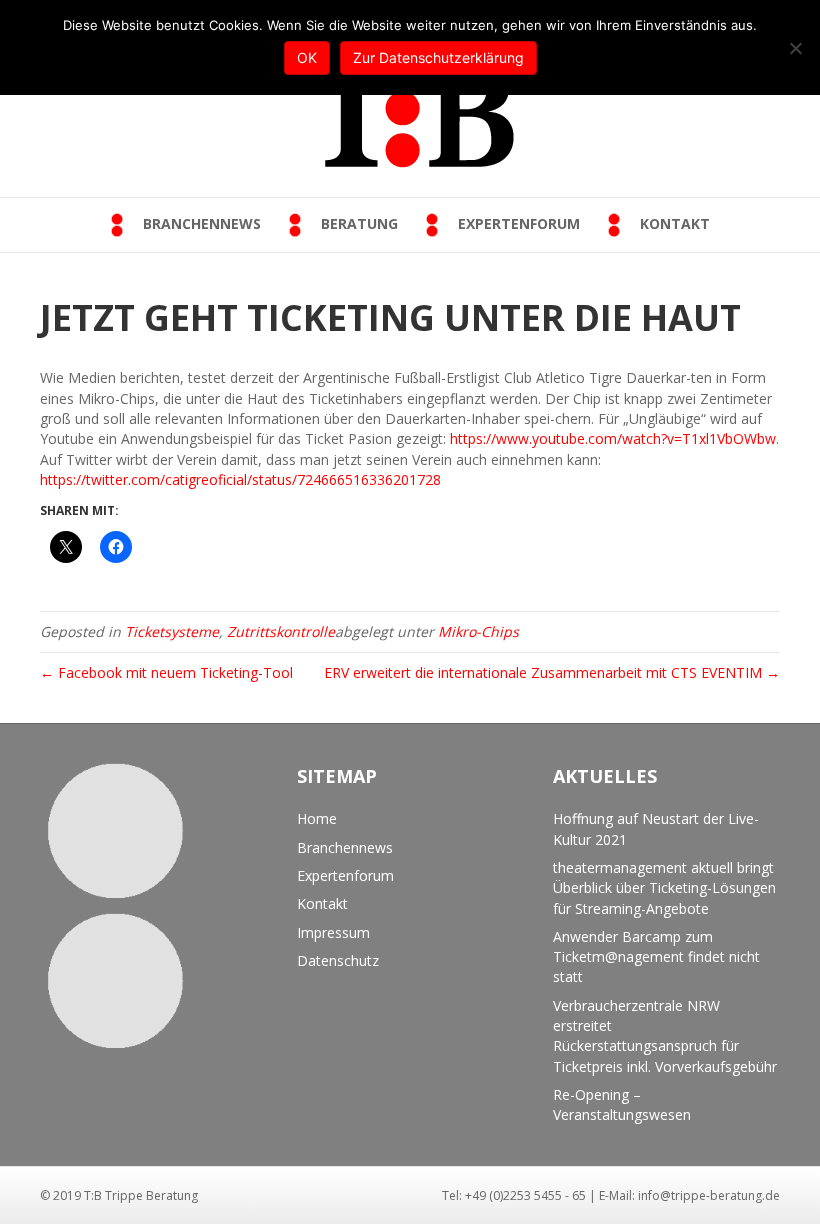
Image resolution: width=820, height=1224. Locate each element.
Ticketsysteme (172, 631)
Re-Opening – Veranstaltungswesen (622, 1104)
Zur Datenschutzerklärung (438, 57)
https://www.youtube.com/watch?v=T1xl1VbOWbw (613, 438)
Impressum (333, 932)
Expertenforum (345, 875)
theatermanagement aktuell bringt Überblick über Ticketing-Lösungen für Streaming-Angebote (664, 888)
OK (307, 57)
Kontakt (322, 903)
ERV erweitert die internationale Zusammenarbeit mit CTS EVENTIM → (552, 672)
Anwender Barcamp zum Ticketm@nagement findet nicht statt (656, 957)
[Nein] (795, 48)
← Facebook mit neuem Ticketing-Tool (166, 672)
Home (317, 818)
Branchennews (345, 847)
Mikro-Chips (478, 631)
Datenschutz (338, 960)
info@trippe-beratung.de (709, 1195)
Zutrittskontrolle (281, 631)
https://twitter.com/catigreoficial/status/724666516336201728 (240, 479)
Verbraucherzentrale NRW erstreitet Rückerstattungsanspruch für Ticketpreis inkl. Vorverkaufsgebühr (665, 1036)
